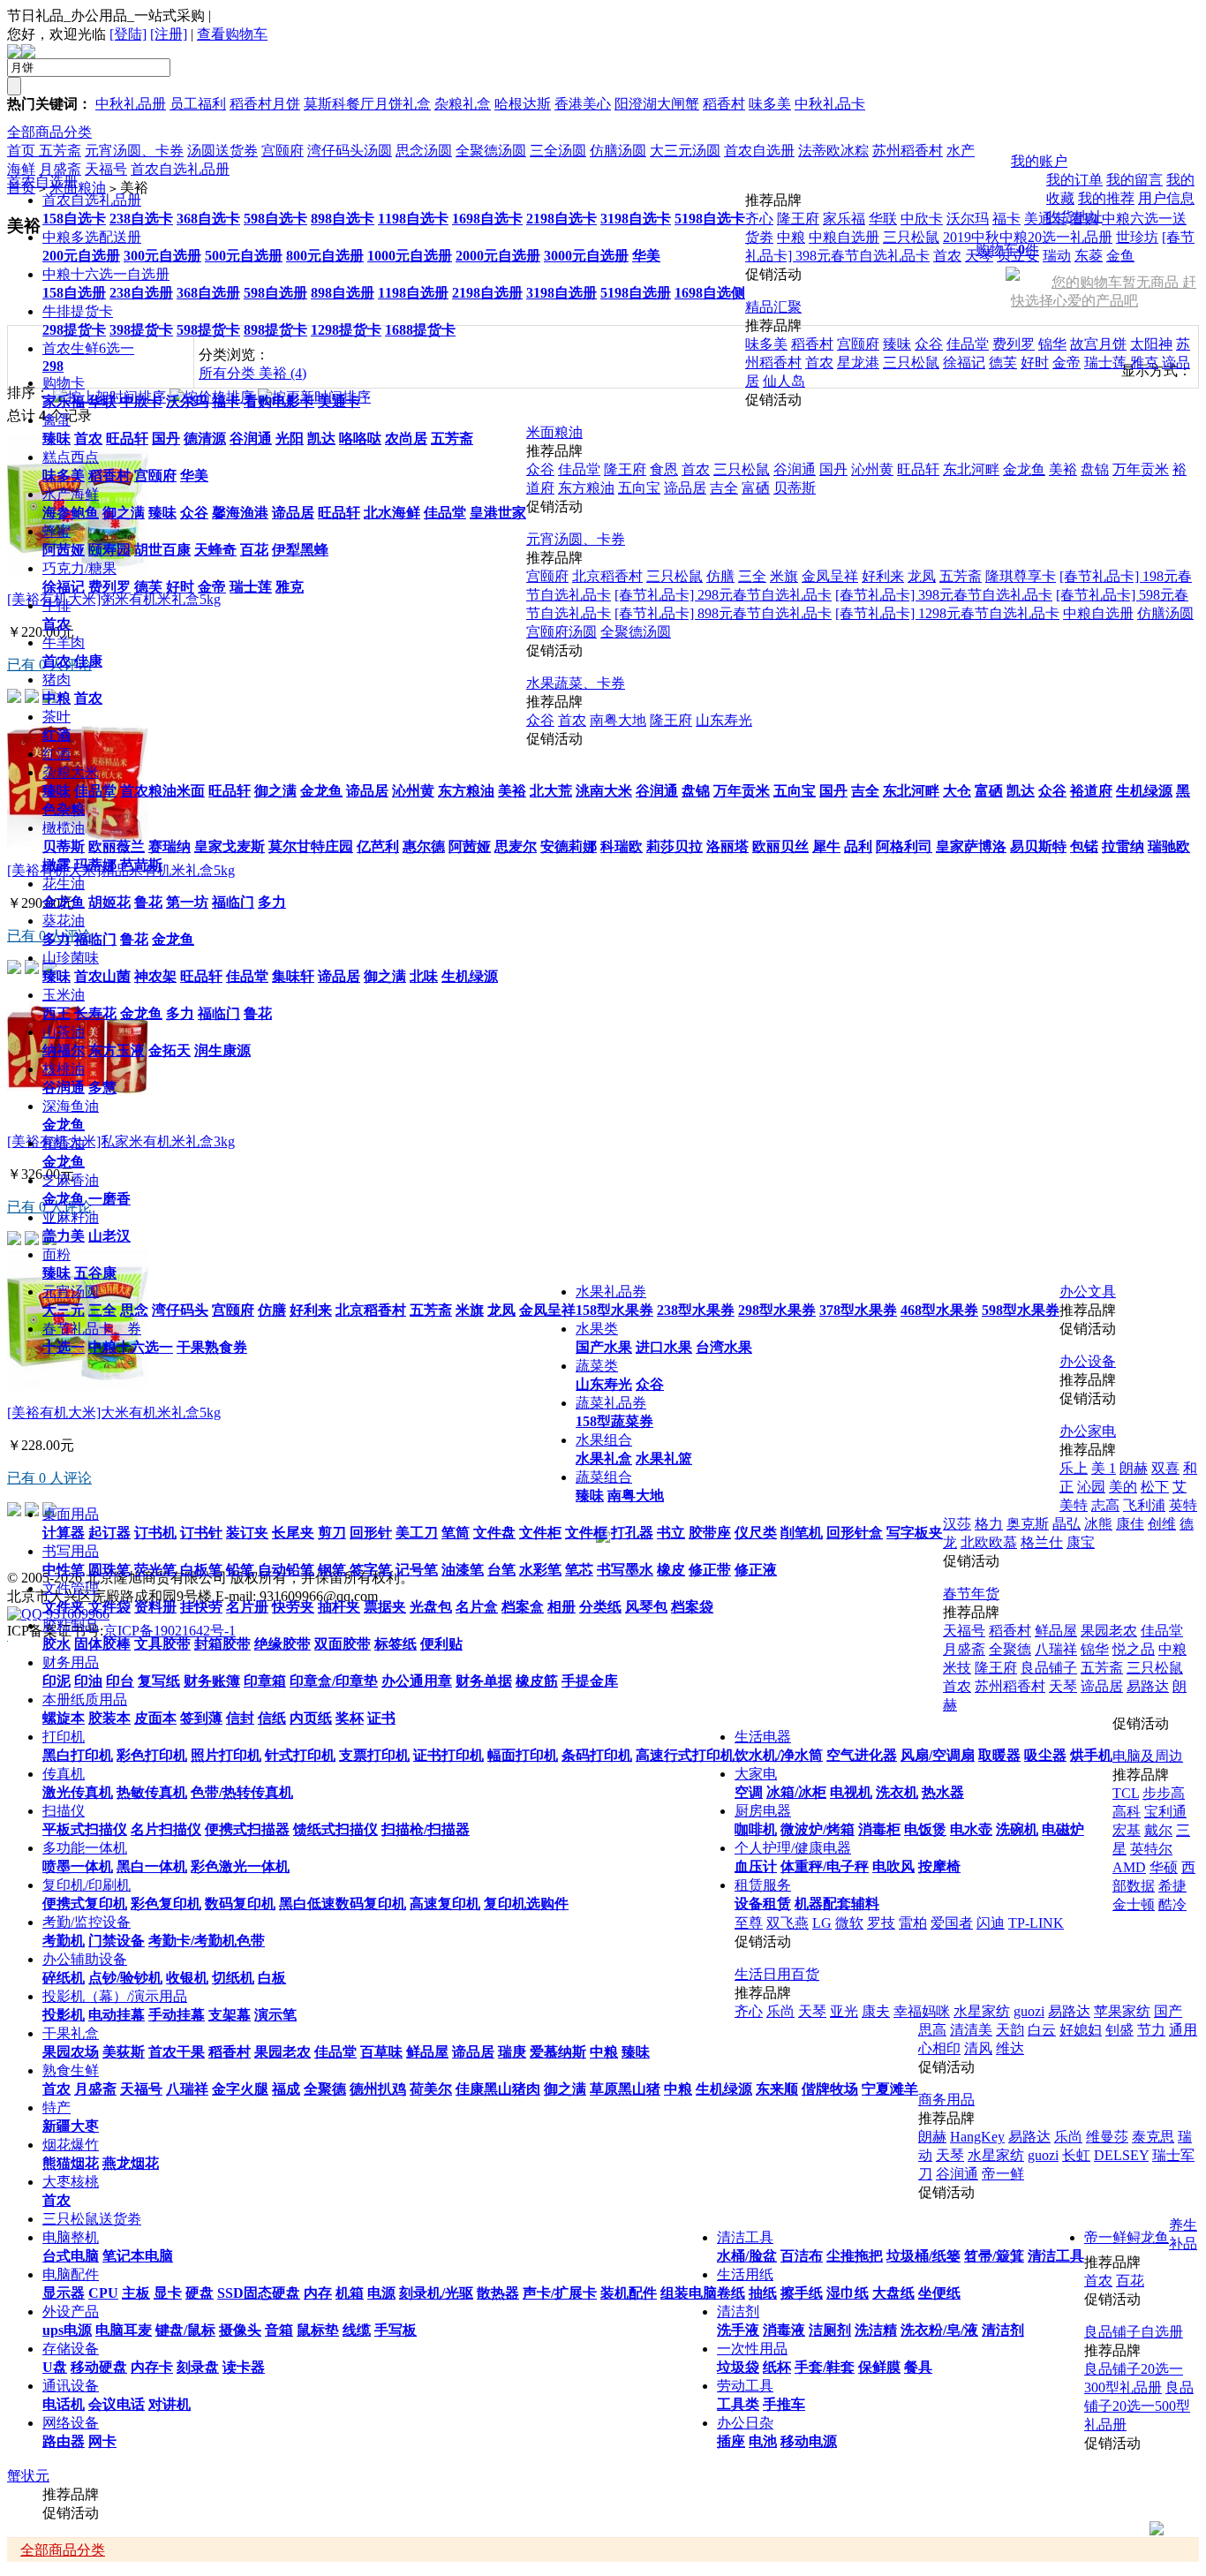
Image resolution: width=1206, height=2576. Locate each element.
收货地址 (1074, 217)
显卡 (168, 2293)
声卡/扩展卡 (560, 2293)
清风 (978, 2048)
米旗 (470, 1310)
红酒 (57, 735)
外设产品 (71, 2312)
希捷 (1172, 1886)
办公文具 (1088, 1292)
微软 (849, 1923)
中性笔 (64, 1570)
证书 (381, 1718)
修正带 (710, 1570)
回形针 (371, 1533)
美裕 (512, 791)
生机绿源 (1144, 791)
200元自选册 (81, 256)
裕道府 (1091, 791)
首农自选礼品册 (92, 200)
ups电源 (67, 2330)
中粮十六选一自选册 (106, 274)
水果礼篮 (664, 1458)
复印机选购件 (526, 1904)
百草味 (381, 2052)
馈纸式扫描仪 (335, 1829)
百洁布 (802, 2256)
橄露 (57, 865)
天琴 (1063, 1686)
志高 (1105, 1505)
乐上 (1074, 1468)
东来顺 (777, 2089)
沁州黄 (413, 791)
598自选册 (275, 293)
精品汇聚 (773, 307)
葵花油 (64, 921)
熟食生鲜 (71, 2070)
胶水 (57, 1644)
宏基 (1127, 1830)
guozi (1029, 2011)
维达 (1010, 2048)
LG (822, 1923)
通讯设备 (71, 2386)
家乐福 (64, 401)
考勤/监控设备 (87, 1922)
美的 (1123, 1487)
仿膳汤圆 (1165, 613)
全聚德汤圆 (636, 632)
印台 (120, 1681)
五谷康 (95, 1273)
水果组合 (604, 1440)
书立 (671, 1533)
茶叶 (57, 717)
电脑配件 (71, 2274)
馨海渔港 (240, 513)
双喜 (1165, 1468)
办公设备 (1088, 1361)
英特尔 (1151, 1849)
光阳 (290, 438)
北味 (424, 976)
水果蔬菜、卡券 (576, 683)
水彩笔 (540, 1570)
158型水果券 (614, 1310)
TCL (1126, 1793)
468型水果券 (939, 1310)
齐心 (759, 219)
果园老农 (283, 2052)
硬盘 (200, 2293)
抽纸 (763, 2293)
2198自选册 (487, 293)
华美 (646, 256)
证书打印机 (448, 1755)
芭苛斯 (141, 865)
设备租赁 (763, 1904)
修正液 (756, 1570)
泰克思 (1153, 2137)
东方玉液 (117, 1050)
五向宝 (795, 791)
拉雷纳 (1123, 846)
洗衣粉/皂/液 (939, 2330)
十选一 (64, 1347)
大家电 (756, 1774)
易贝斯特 (1038, 846)
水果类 (597, 1329)
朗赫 (1134, 1468)
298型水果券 (777, 1310)
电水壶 (971, 1829)
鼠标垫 (318, 2330)
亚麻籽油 (71, 1217)
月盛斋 (95, 2089)
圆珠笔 (109, 1570)
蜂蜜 (57, 531)
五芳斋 (452, 438)
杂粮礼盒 (463, 104)
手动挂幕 (177, 2015)
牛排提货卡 (78, 311)
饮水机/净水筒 (779, 1755)
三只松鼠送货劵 (92, 2219)
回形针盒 (855, 1533)
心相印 (939, 2048)
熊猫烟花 (71, 2163)
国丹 (166, 438)
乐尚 (780, 2011)
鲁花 (148, 902)
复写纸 (159, 1681)
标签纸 (396, 1644)
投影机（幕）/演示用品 (115, 1996)
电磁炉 (1063, 1829)
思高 (932, 2030)
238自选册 (141, 293)
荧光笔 (155, 1570)
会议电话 (117, 2404)
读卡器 (244, 2367)
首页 (23, 151)
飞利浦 (1144, 1505)
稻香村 (724, 104)
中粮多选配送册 (92, 237)
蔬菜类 (597, 1366)
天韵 (1010, 2030)
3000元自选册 (586, 256)
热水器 (943, 1792)
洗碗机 (1017, 1829)
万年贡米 (742, 791)
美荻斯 (124, 2052)
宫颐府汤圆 (562, 632)
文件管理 (71, 1588)
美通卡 (339, 401)
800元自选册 (325, 256)
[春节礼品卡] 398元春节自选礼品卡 (944, 595)
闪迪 (991, 1923)
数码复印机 (240, 1904)
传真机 (64, 1774)
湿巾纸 (848, 2293)
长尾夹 (293, 1533)
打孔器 (632, 1533)
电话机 (64, 2404)
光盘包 (431, 1607)
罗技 (881, 1923)
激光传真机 (78, 1792)
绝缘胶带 (283, 1644)
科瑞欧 (622, 846)
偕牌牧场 (830, 2089)
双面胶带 (343, 1644)
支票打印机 (374, 1755)
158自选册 (74, 293)
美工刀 (417, 1533)
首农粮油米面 (162, 791)
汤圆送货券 (222, 151)
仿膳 (272, 1310)
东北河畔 (911, 791)
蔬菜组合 (604, 1477)
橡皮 (671, 1570)
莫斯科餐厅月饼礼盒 (367, 104)
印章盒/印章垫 (334, 1681)
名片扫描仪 (166, 1829)
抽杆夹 (339, 1607)
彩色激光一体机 (240, 1866)
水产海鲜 (71, 494)
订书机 (155, 1533)
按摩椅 (939, 1866)
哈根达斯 (523, 104)
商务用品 (946, 2100)
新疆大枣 (71, 2126)
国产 (1168, 2011)
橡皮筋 (537, 1681)
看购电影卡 (279, 401)
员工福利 (198, 104)
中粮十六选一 (131, 1347)
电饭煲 (925, 1829)
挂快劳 (201, 1607)
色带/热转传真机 (242, 1792)
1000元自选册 (410, 256)
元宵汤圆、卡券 (576, 539)
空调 (749, 1792)
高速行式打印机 (685, 1755)
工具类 (738, 2404)
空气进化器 (862, 1755)
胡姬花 (109, 902)
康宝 (1081, 1542)
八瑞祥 (187, 2089)
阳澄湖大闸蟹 (657, 104)
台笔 (501, 1570)
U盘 (55, 2367)
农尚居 (406, 438)
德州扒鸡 (378, 2089)
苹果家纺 (1122, 2011)
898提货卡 (275, 330)
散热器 (498, 2293)
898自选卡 (343, 219)
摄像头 (240, 2330)
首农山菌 (102, 976)
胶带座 (710, 1533)
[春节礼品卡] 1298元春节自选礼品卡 (947, 613)
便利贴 (441, 1644)
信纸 (272, 1718)
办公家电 (1088, 1431)
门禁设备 (117, 1941)
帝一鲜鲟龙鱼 (1127, 2237)
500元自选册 (244, 256)
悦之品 (1134, 1649)
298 (53, 366)
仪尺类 (756, 1533)
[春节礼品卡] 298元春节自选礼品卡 (723, 595)
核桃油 (64, 1069)
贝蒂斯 (64, 846)
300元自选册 (162, 256)
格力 (989, 1524)
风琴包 (646, 1607)
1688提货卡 (420, 330)
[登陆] (128, 34)
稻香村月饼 (265, 104)
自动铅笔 (286, 1570)
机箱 (350, 2293)
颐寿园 (109, 550)
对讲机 (170, 2404)
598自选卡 (275, 219)
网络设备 (71, 2423)
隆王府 (798, 219)
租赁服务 (763, 1885)
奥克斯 (1028, 1524)
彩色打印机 (152, 1755)
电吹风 (893, 1866)
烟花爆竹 (71, 2145)
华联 (102, 401)
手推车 (784, 2404)
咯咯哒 (360, 438)
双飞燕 (788, 1923)
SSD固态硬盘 (259, 2293)
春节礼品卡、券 (92, 1329)
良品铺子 (1049, 1668)
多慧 (102, 1088)
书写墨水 (625, 1570)
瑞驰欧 (1169, 846)
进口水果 (664, 1347)
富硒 (989, 791)
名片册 (247, 1607)
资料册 (155, 1607)
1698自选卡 (487, 219)
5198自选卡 (710, 219)
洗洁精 (876, 2330)
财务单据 (484, 1681)
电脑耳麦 (124, 2330)
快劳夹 (293, 1607)
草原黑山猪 (625, 2089)
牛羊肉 (64, 642)
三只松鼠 (911, 237)
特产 (57, 2108)
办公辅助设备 (85, 1959)
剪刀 (332, 1533)
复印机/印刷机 (87, 1885)
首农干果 (177, 2052)
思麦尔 (516, 846)
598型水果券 (1021, 1310)
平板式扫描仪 (85, 1829)
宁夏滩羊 (890, 2089)
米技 (957, 1668)
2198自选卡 (562, 219)
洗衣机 (897, 1792)
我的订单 (1074, 180)
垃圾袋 (738, 2367)
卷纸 (731, 2293)
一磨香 (109, 1199)
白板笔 (201, 1570)
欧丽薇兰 (117, 846)
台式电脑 (71, 2256)
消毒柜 (879, 1829)
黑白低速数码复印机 (343, 1904)
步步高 (1164, 1793)
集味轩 (293, 976)
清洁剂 (738, 2312)
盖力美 (64, 1236)
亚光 (844, 2011)
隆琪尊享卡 (1021, 576)
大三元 (64, 1310)
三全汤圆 (558, 151)
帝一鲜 (1003, 2174)
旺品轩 (127, 438)
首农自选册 (42, 181)
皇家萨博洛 (971, 846)
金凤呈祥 (547, 1310)
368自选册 (208, 293)
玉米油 (64, 995)
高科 (1127, 1812)
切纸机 (233, 1978)
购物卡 (64, 383)
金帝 (212, 587)
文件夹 (64, 1607)
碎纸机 (64, 1978)
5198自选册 (636, 293)
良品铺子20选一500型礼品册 (1139, 2406)
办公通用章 (417, 1681)
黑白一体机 (152, 1866)
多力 (272, 902)
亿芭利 (378, 846)
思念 (134, 1310)
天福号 (141, 2089)
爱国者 (952, 1923)
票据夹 (385, 1607)
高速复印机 (445, 1904)
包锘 (1084, 846)
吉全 (865, 791)
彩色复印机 (166, 1904)
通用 (1183, 2030)
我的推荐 (1106, 198)
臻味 (57, 438)
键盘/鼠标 (185, 2330)
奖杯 (350, 1718)
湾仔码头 (180, 1310)
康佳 (1130, 1524)
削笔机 (802, 1533)
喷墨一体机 (78, 1866)
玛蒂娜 (95, 865)
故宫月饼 (1098, 344)
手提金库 (590, 1681)
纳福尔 (64, 1050)
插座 (731, 2441)
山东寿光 (604, 1384)
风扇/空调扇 (938, 1755)
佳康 (88, 661)
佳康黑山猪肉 (498, 2089)
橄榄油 (64, 828)
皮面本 (155, 1718)
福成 (286, 2089)
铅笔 (240, 1570)
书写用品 (71, 1551)
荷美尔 (431, 2089)
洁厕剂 (830, 2330)
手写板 (396, 2330)
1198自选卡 (413, 219)
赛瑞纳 (170, 846)
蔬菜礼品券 (611, 1403)
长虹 (1076, 2155)
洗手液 (738, 2330)
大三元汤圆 (685, 151)
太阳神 (1151, 344)
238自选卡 (141, 219)
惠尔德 (424, 846)
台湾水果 (724, 1347)
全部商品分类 (49, 132)
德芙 (148, 587)
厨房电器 (763, 1811)
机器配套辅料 (837, 1904)
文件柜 (540, 1533)
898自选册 (343, 293)
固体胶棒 (102, 1644)
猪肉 (57, 680)
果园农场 (71, 2052)
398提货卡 (141, 330)
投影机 (64, 2015)
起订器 (109, 1533)
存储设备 (71, 2349)
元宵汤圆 (71, 1292)
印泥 (57, 1681)
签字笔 (371, 1570)
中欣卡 (141, 401)
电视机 (851, 1792)
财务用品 (71, 1662)
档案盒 (523, 1607)
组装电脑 (689, 2293)
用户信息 (1166, 198)
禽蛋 (57, 420)
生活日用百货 (777, 1974)
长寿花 (95, 1013)
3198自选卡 (636, 219)
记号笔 (417, 1570)
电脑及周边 (1148, 1756)
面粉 (57, 1254)
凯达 (321, 438)
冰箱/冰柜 (796, 1792)
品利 (858, 846)
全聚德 (325, 2089)
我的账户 (1039, 161)
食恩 (664, 469)
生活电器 (763, 1737)
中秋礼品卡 (830, 104)
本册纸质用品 (85, 1700)
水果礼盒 (604, 1458)
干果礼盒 (71, 2033)
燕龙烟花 (131, 2163)
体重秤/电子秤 (825, 1866)
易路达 (1148, 1686)
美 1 (1104, 1468)
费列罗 (109, 587)
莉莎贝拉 (675, 846)
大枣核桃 (71, 2182)
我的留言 (1134, 180)
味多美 (770, 104)
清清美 (971, 2030)
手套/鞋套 (825, 2367)
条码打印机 (597, 1755)
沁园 (1091, 1487)
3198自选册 (562, 293)
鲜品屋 (427, 2052)
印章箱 (265, 1681)
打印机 (64, 1737)
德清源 (205, 438)
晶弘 (1067, 1524)
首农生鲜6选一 (88, 348)
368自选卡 (208, 219)
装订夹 (247, 1533)
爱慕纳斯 (558, 2052)
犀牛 (826, 846)
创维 (1162, 1524)
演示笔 (275, 2015)
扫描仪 (64, 1811)
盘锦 (696, 791)
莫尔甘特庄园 (311, 846)
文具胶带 (162, 1644)
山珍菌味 (71, 958)
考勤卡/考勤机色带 (207, 1941)
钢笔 (332, 1570)
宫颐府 (155, 476)
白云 (1042, 2030)
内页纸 (311, 1718)
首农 (947, 256)
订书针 (201, 1533)
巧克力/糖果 (79, 568)
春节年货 (971, 1594)
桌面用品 (71, 1514)
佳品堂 (445, 513)
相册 (562, 1607)
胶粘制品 (71, 1625)
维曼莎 (1107, 2137)
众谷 (194, 513)
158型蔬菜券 (614, 1421)
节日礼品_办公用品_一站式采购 (106, 15)
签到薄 (201, 1718)
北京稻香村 (371, 1310)
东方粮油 (466, 791)
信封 (240, 1718)
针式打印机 (300, 1755)
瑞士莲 (251, 587)
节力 (1151, 2030)
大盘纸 (893, 2293)
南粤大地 (636, 1496)
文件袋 (109, 1607)
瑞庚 (512, 2052)
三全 (102, 1310)
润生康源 (222, 1050)
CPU (103, 2293)
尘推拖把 (855, 2256)
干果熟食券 (212, 1347)
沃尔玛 (187, 401)
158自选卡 (74, 219)
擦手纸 (802, 2293)
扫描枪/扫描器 (426, 1829)
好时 (180, 587)
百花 (254, 550)
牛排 (57, 605)
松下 (1155, 1487)
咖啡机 (756, 1829)
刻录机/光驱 (436, 2293)
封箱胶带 (222, 1644)
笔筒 (456, 1533)
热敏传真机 (152, 1792)
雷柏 (913, 1923)
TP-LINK (1036, 1923)
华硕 (1164, 1867)
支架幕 (230, 2015)
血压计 (756, 1866)
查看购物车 (232, 34)
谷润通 (251, 438)
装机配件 (629, 2293)
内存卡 (152, 2367)
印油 (88, 1681)
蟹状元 (28, 2476)
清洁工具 (745, 2237)
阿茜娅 (64, 550)
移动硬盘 (99, 2367)
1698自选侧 (710, 293)
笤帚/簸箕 (994, 2256)
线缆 (357, 2330)
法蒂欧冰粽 (833, 151)
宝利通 (1165, 1812)
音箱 (279, 2330)
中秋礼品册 (131, 104)
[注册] (169, 34)
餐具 (918, 2367)
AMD (1129, 1867)
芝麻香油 (71, 1180)
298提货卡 (74, 330)
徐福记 (64, 587)
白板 (272, 1978)
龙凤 (501, 1310)
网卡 (102, 2441)
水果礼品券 (611, 1292)
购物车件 (1007, 249)
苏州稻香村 (1010, 1686)
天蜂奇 (215, 550)
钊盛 (1119, 2030)
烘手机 (1091, 1755)
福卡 (226, 401)
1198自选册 (413, 293)
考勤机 (64, 1941)
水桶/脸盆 (747, 2256)
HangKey (977, 2137)
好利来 (311, 1310)
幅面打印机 (523, 1755)
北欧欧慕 (989, 1542)
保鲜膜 (879, 2367)
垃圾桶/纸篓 (923, 2256)
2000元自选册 (498, 256)
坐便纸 (939, 2293)
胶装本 (109, 1718)
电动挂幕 (117, 2015)
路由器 (64, 2441)
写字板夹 (915, 1533)
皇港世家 (498, 513)
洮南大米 (604, 791)
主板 (136, 2293)
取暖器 (999, 1755)
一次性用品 (752, 2349)
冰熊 (1098, 1524)
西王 (57, 1013)
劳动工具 (745, 2386)
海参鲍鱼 (71, 513)
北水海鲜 (392, 513)
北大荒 (551, 791)
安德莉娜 (569, 846)
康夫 (876, 2011)
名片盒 (477, 1607)
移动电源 (809, 2441)
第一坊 (187, 902)
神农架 (155, 976)
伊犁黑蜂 (300, 550)
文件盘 (494, 1533)
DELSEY (1121, 2155)
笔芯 (579, 1570)
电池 (763, 2441)
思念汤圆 (424, 151)
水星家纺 (982, 2011)
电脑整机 (71, 2237)
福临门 (233, 902)
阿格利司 (904, 846)
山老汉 (109, 1236)
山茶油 (64, 1032)
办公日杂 (745, 2423)
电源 (381, 2293)
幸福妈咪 (922, 2011)
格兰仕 (1042, 1542)
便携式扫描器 (247, 1829)
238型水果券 (696, 1310)
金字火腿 (240, 2089)
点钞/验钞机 (125, 1978)
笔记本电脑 (138, 2256)
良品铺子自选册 (1134, 2332)
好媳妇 (1081, 2030)
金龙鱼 (321, 791)
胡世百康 (162, 550)
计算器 (64, 1533)
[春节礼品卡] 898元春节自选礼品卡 (723, 613)
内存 (318, 2293)
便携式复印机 (85, 1904)
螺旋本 (64, 1718)
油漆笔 (463, 1570)
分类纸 (600, 1607)
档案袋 (692, 1607)
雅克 (290, 587)
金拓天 (170, 1050)
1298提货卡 (346, 330)
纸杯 (777, 2367)
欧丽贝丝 (780, 846)
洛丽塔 (727, 846)
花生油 (64, 884)
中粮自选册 (844, 237)
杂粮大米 (71, 772)
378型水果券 (858, 1310)
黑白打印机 (78, 1755)
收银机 (187, 1978)
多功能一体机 (85, 1848)
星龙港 (858, 363)
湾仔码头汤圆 (350, 151)
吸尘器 (1045, 1755)
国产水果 (604, 1347)
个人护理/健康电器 (793, 1848)
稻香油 (64, 1143)
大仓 (957, 791)
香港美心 (583, 104)
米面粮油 (554, 432)
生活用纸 (745, 2274)
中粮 (791, 237)
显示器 (64, 2293)
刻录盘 (198, 2367)
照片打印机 (226, 1755)
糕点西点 (71, 457)
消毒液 (784, 2330)
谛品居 (293, 513)
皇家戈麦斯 (230, 846)
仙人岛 (784, 381)
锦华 (1052, 344)
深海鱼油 (71, 1106)
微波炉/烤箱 (818, 1829)
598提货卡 (208, 330)
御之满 (124, 513)
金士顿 (1134, 1904)
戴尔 (1158, 1830)
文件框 (586, 1533)
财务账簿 (212, 1681)
